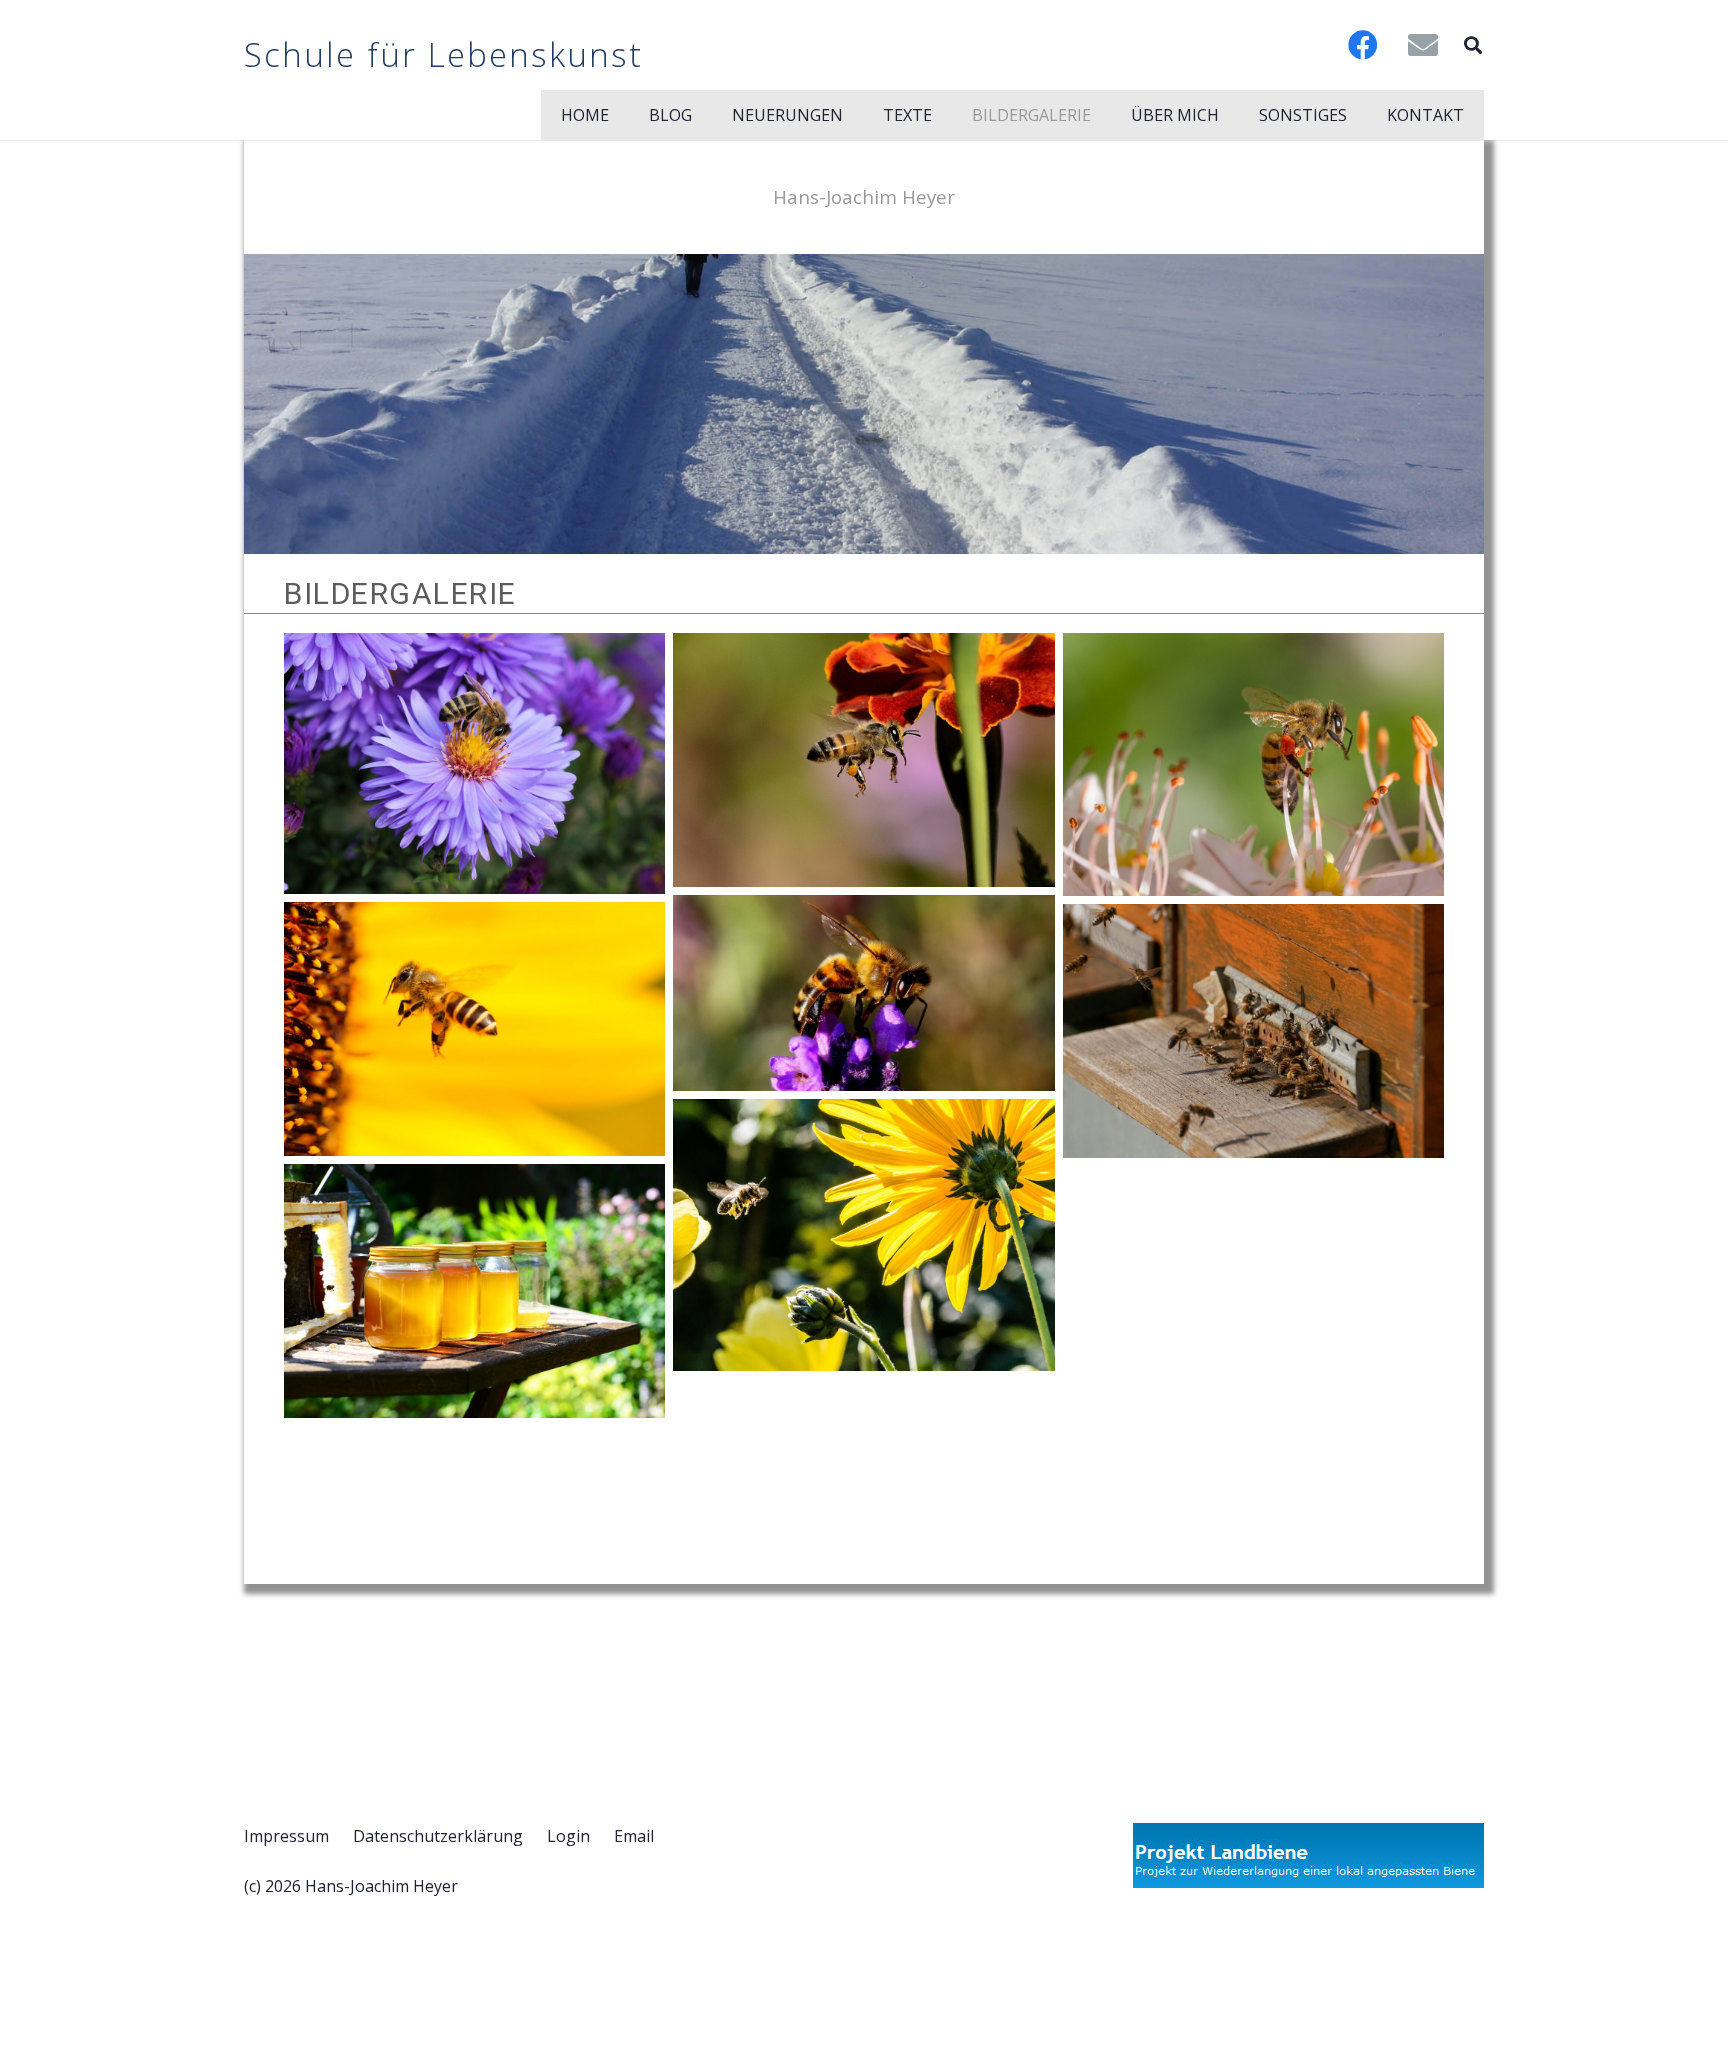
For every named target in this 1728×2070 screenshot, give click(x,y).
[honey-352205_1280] (474, 1291)
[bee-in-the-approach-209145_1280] (863, 1235)
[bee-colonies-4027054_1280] (1253, 1031)
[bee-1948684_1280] (474, 1029)
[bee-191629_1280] (474, 763)
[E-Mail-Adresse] (1423, 45)
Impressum (286, 1836)
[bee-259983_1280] (863, 760)
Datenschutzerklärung (438, 1836)
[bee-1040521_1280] (863, 993)
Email (634, 1836)
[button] (1473, 45)
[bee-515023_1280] (1253, 764)
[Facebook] (1363, 45)
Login (568, 1836)
